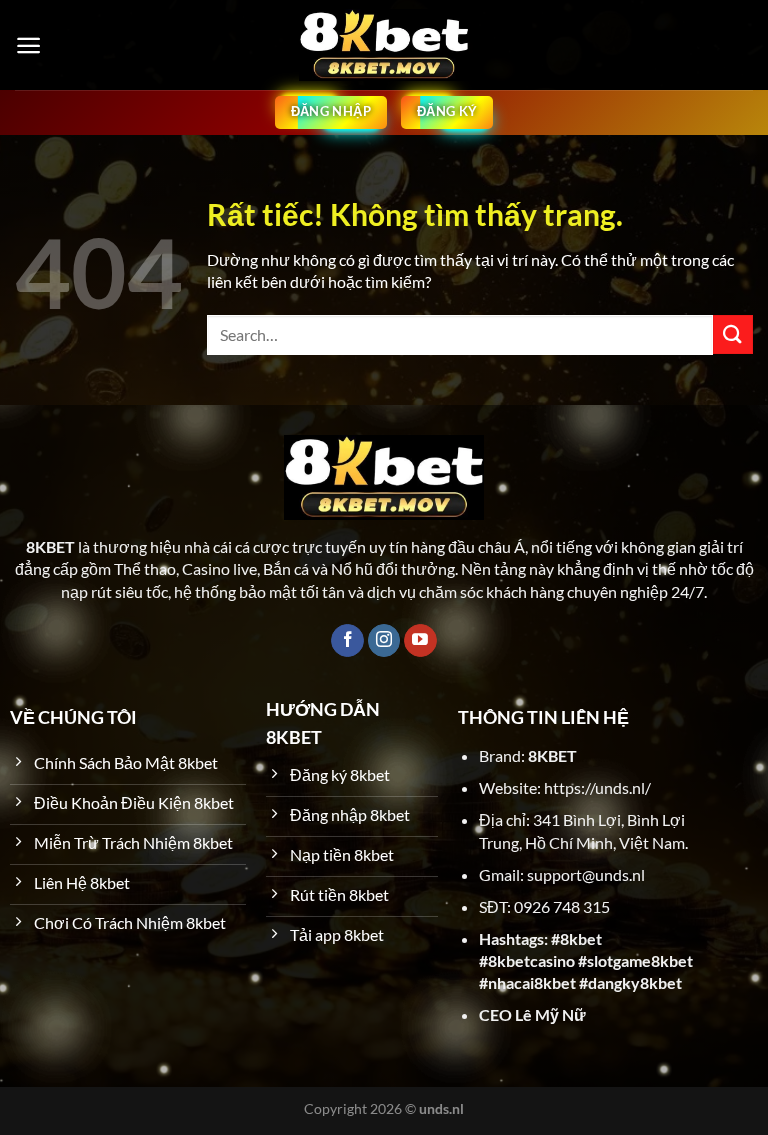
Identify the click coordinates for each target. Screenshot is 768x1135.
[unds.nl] (384, 45)
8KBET (552, 755)
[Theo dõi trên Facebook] (347, 641)
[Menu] (28, 45)
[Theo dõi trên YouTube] (420, 641)
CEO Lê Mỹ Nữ (532, 1014)
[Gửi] (733, 334)
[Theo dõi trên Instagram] (384, 641)
